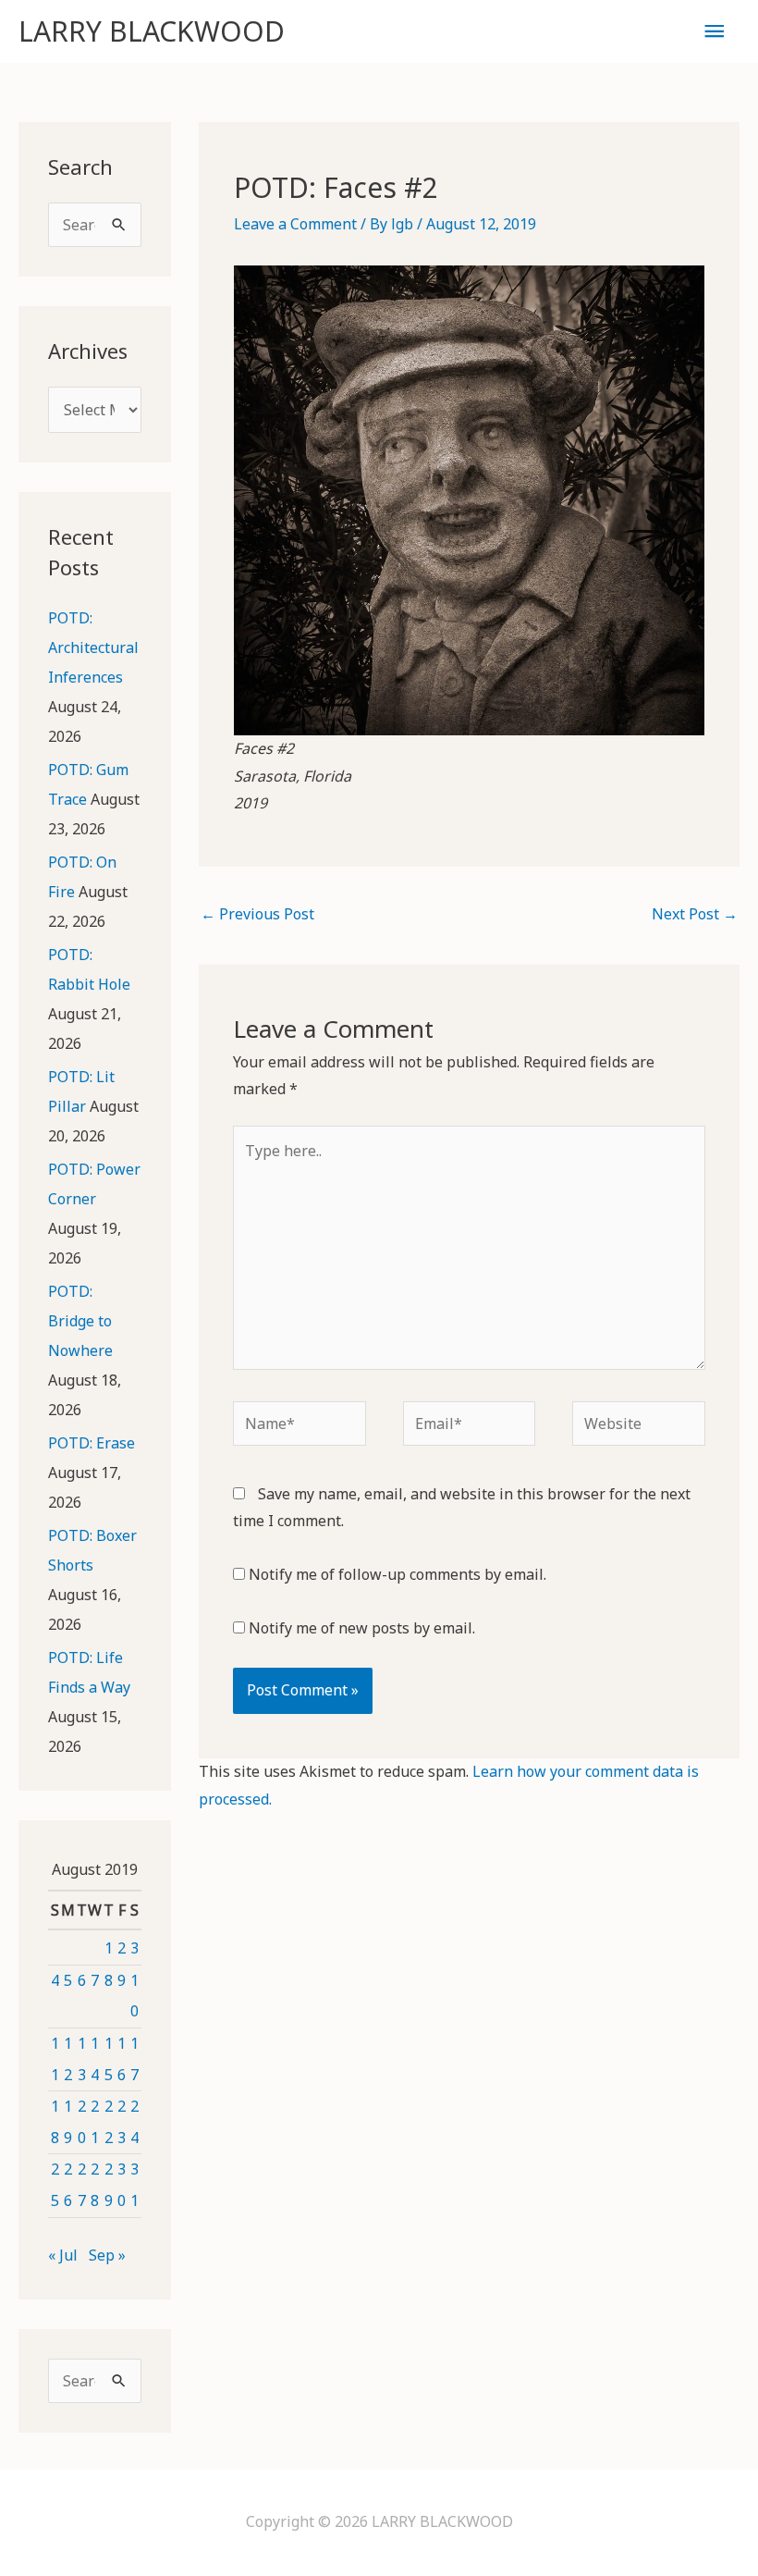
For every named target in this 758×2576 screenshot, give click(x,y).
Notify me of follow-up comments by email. (397, 1574)
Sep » (107, 2255)
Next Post (695, 914)
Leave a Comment (295, 224)
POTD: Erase (92, 1443)
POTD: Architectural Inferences (93, 647)
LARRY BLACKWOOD (152, 31)
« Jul (63, 2255)
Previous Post (257, 914)
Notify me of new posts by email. (362, 1628)
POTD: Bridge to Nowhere (80, 1321)
